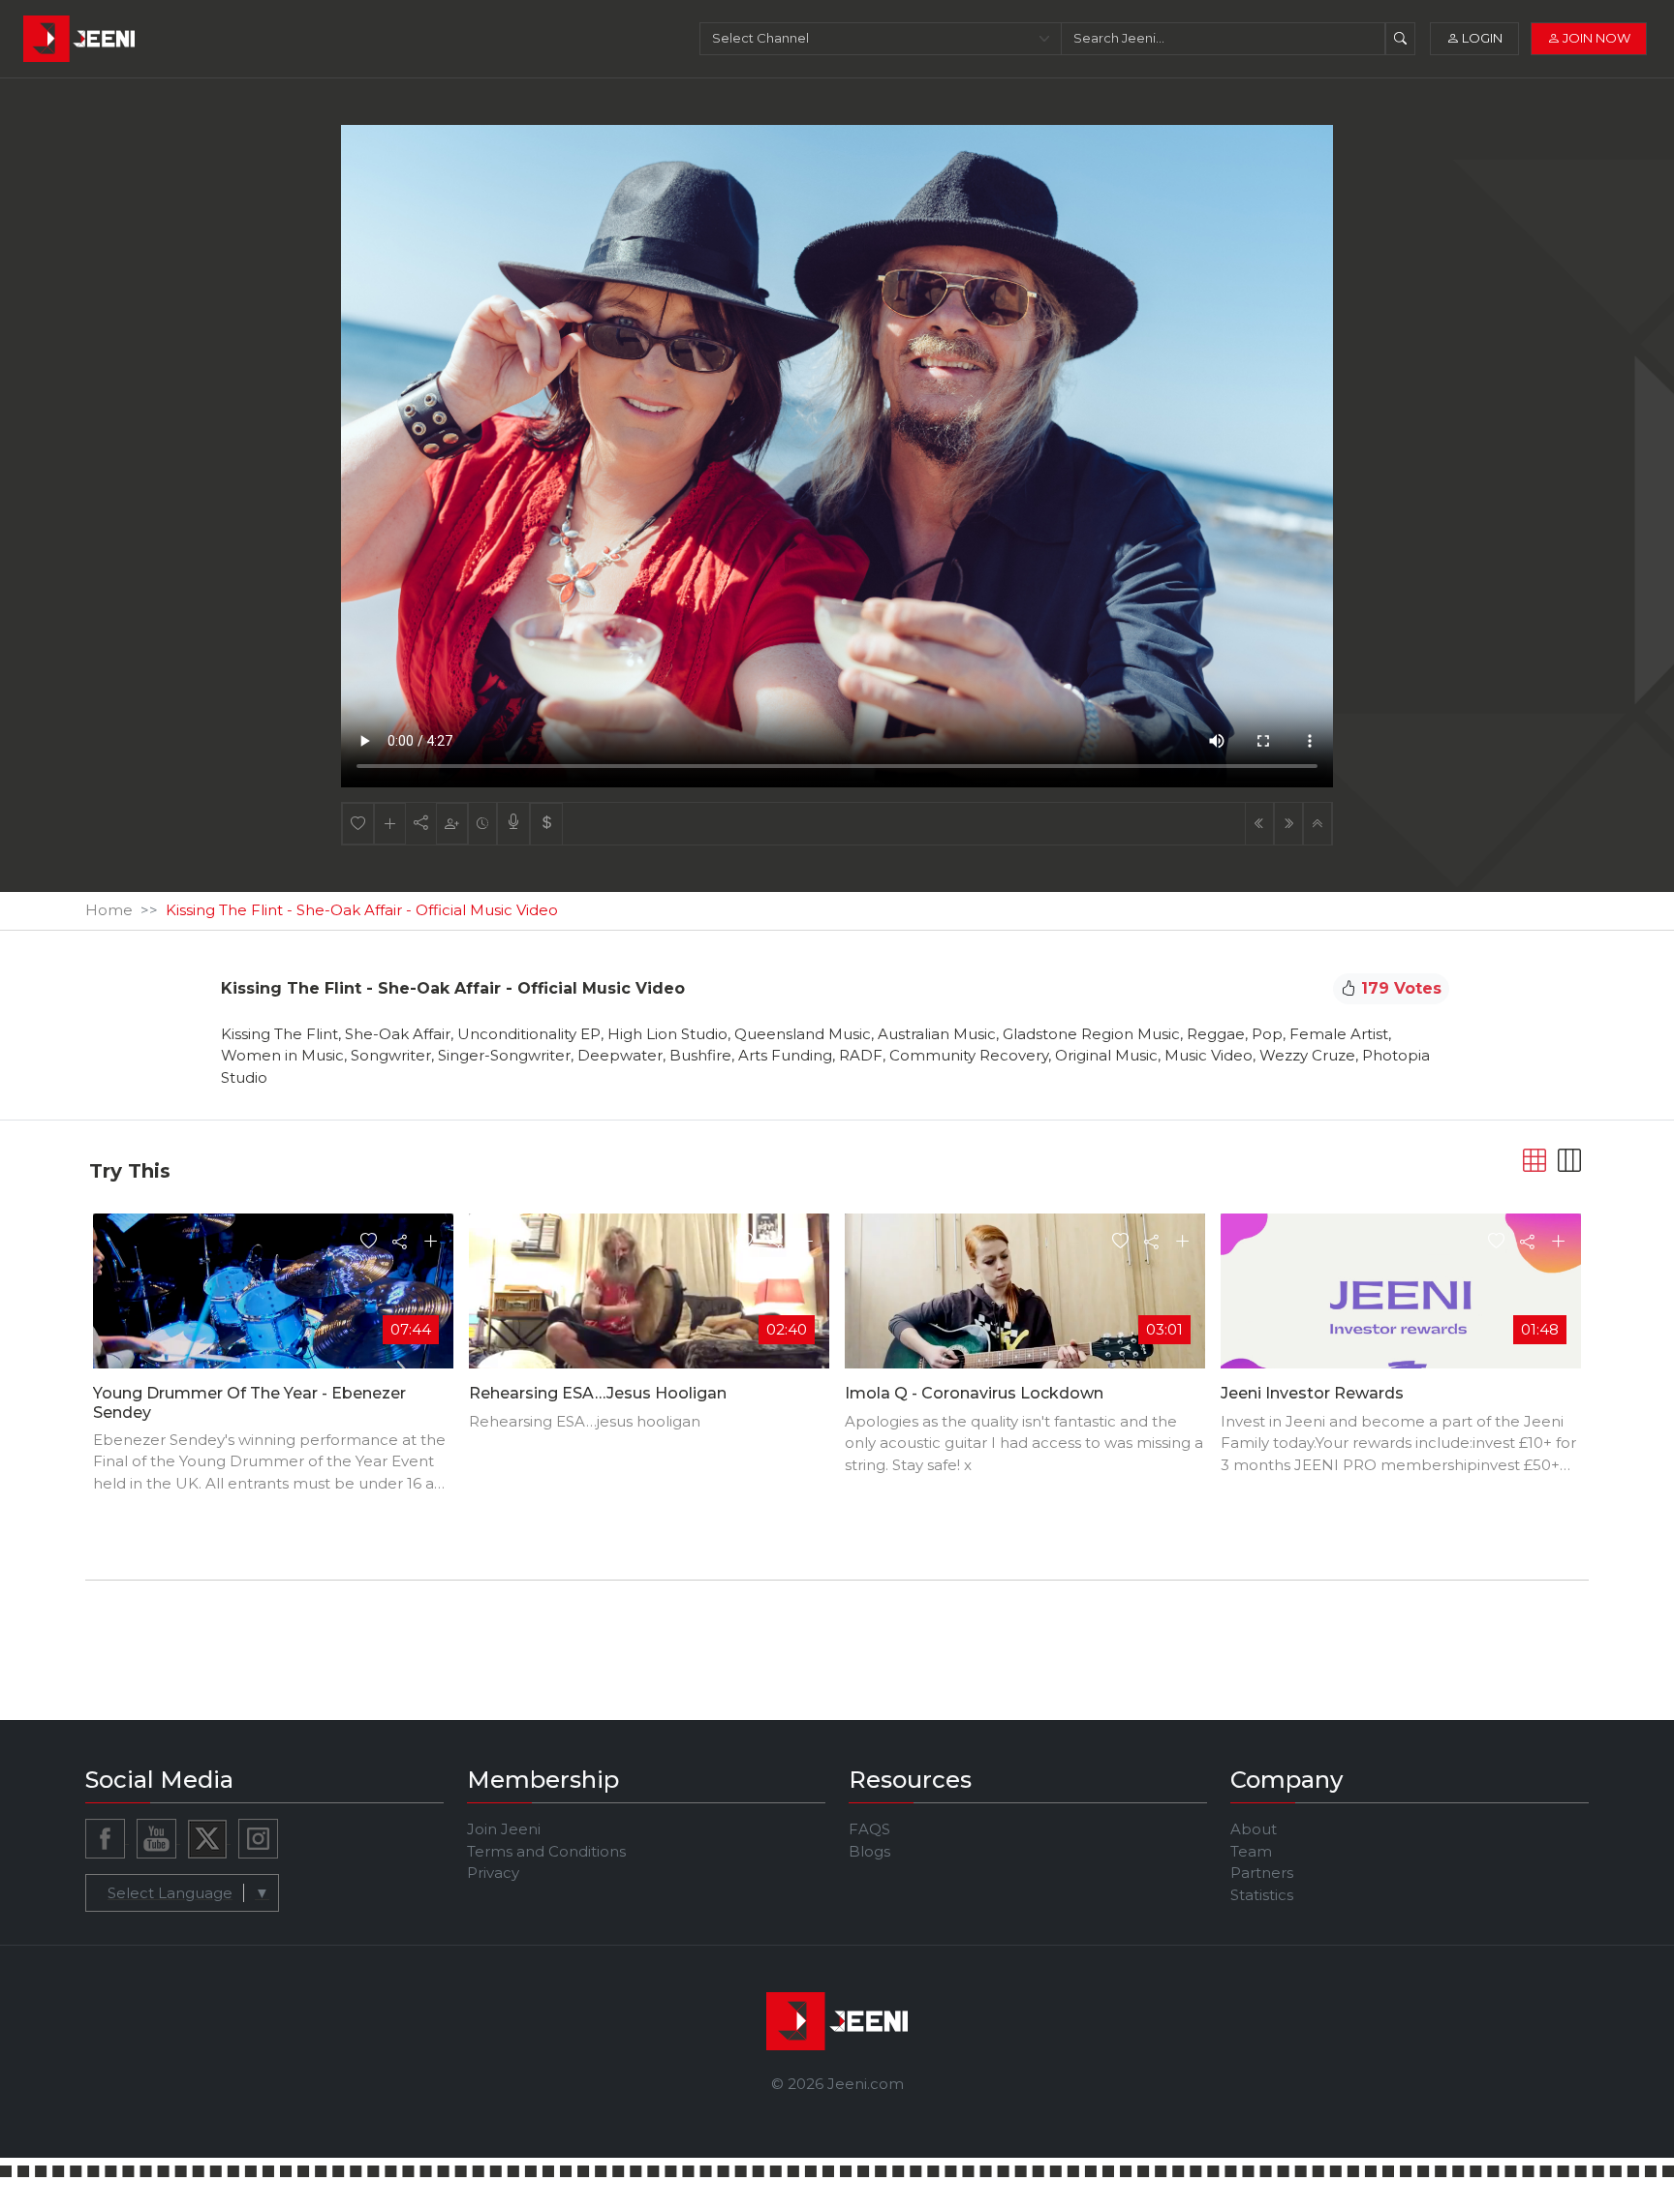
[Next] (1288, 824)
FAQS (869, 1829)
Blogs (869, 1851)
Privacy (493, 1873)
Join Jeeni (504, 1829)
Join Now (1595, 38)
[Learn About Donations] (546, 824)
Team (1251, 1851)
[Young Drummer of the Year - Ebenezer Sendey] (273, 1314)
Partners (1262, 1873)
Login (1481, 38)
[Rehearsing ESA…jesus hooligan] (649, 1313)
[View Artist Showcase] (513, 824)
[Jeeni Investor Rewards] (1401, 1314)
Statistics (1262, 1895)
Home (109, 910)
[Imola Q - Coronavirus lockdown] (1025, 1314)
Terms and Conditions (546, 1851)
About (1254, 1829)
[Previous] (1259, 824)
